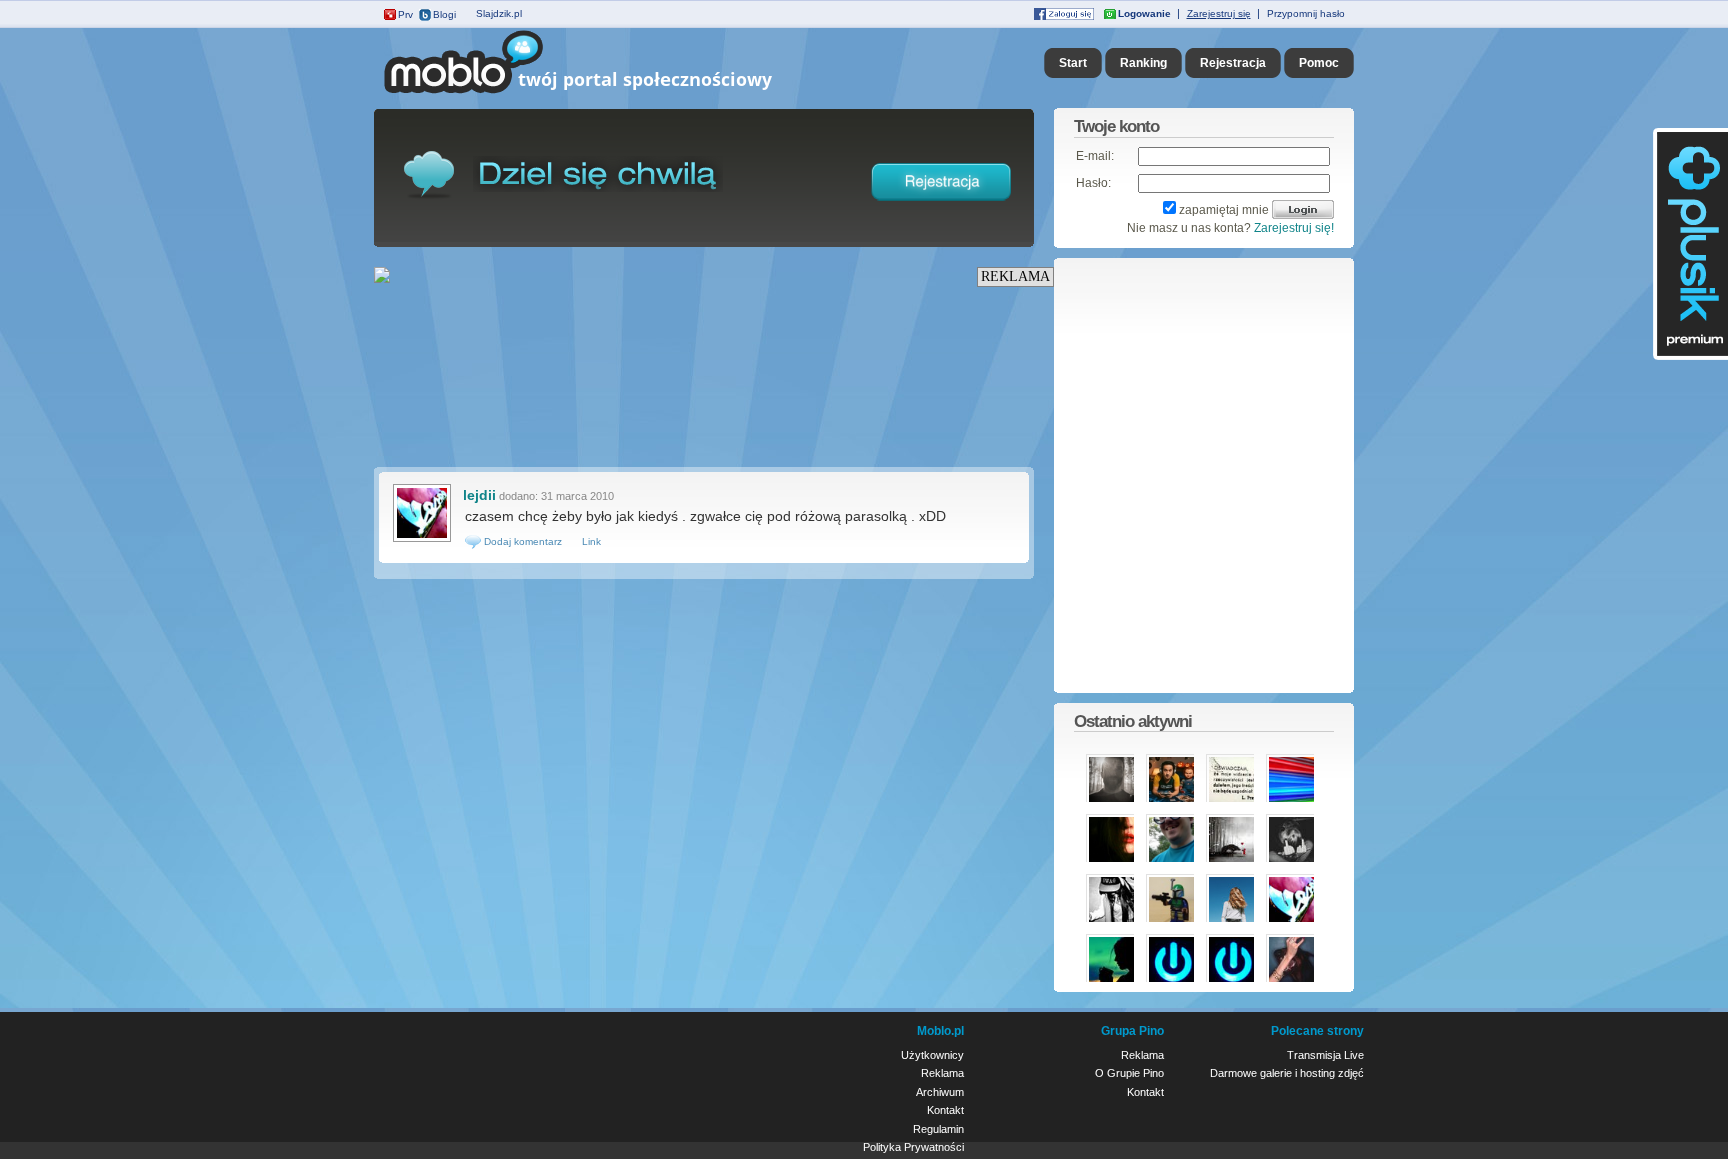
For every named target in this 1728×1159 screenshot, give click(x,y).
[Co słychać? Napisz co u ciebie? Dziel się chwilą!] (606, 94)
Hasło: (1093, 183)
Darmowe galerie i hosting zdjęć (1287, 1073)
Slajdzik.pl (499, 13)
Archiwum (940, 1092)
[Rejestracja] (942, 205)
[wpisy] (422, 540)
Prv (405, 14)
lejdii (479, 495)
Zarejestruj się (1219, 13)
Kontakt (945, 1110)
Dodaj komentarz (521, 541)
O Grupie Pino (1129, 1073)
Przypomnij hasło (1306, 13)
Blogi (444, 14)
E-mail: (1095, 156)
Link (591, 541)
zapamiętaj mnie (1224, 210)
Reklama (942, 1073)
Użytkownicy (932, 1055)
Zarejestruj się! (1294, 228)
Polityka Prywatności (913, 1147)
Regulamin (938, 1129)
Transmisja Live (1325, 1055)
